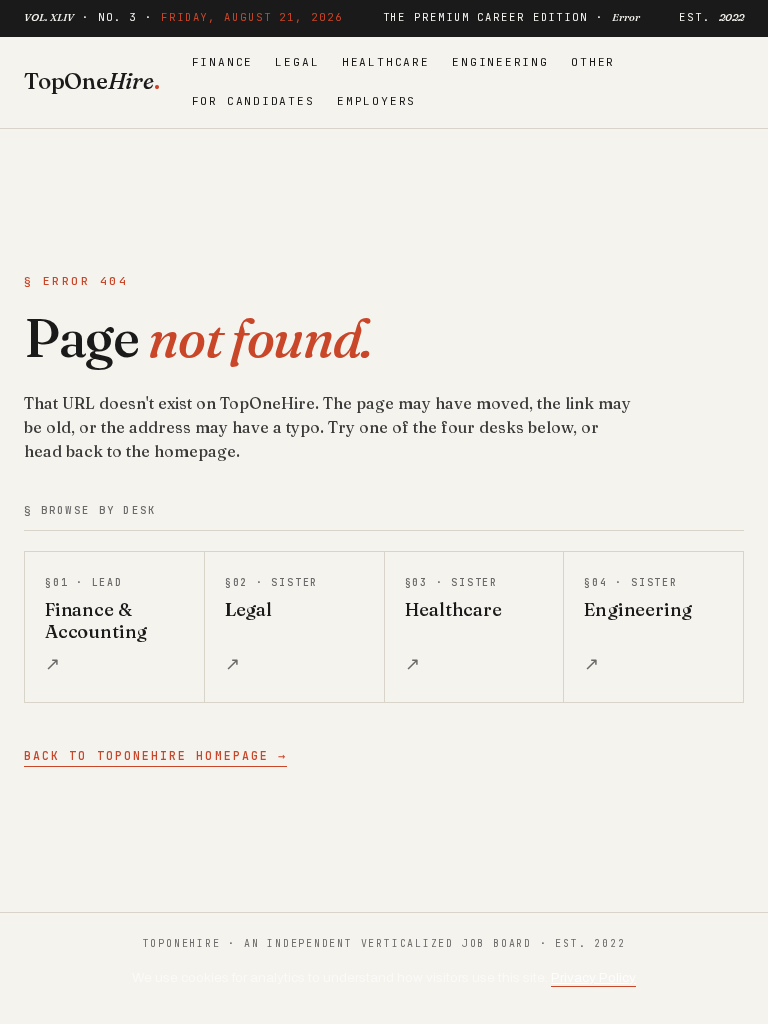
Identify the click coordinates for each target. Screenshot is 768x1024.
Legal (297, 62)
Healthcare (386, 62)
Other (593, 62)
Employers (376, 101)
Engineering (500, 62)
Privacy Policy (593, 977)
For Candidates (253, 101)
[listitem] (114, 626)
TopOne (92, 81)
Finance (223, 62)
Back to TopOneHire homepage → (155, 755)
